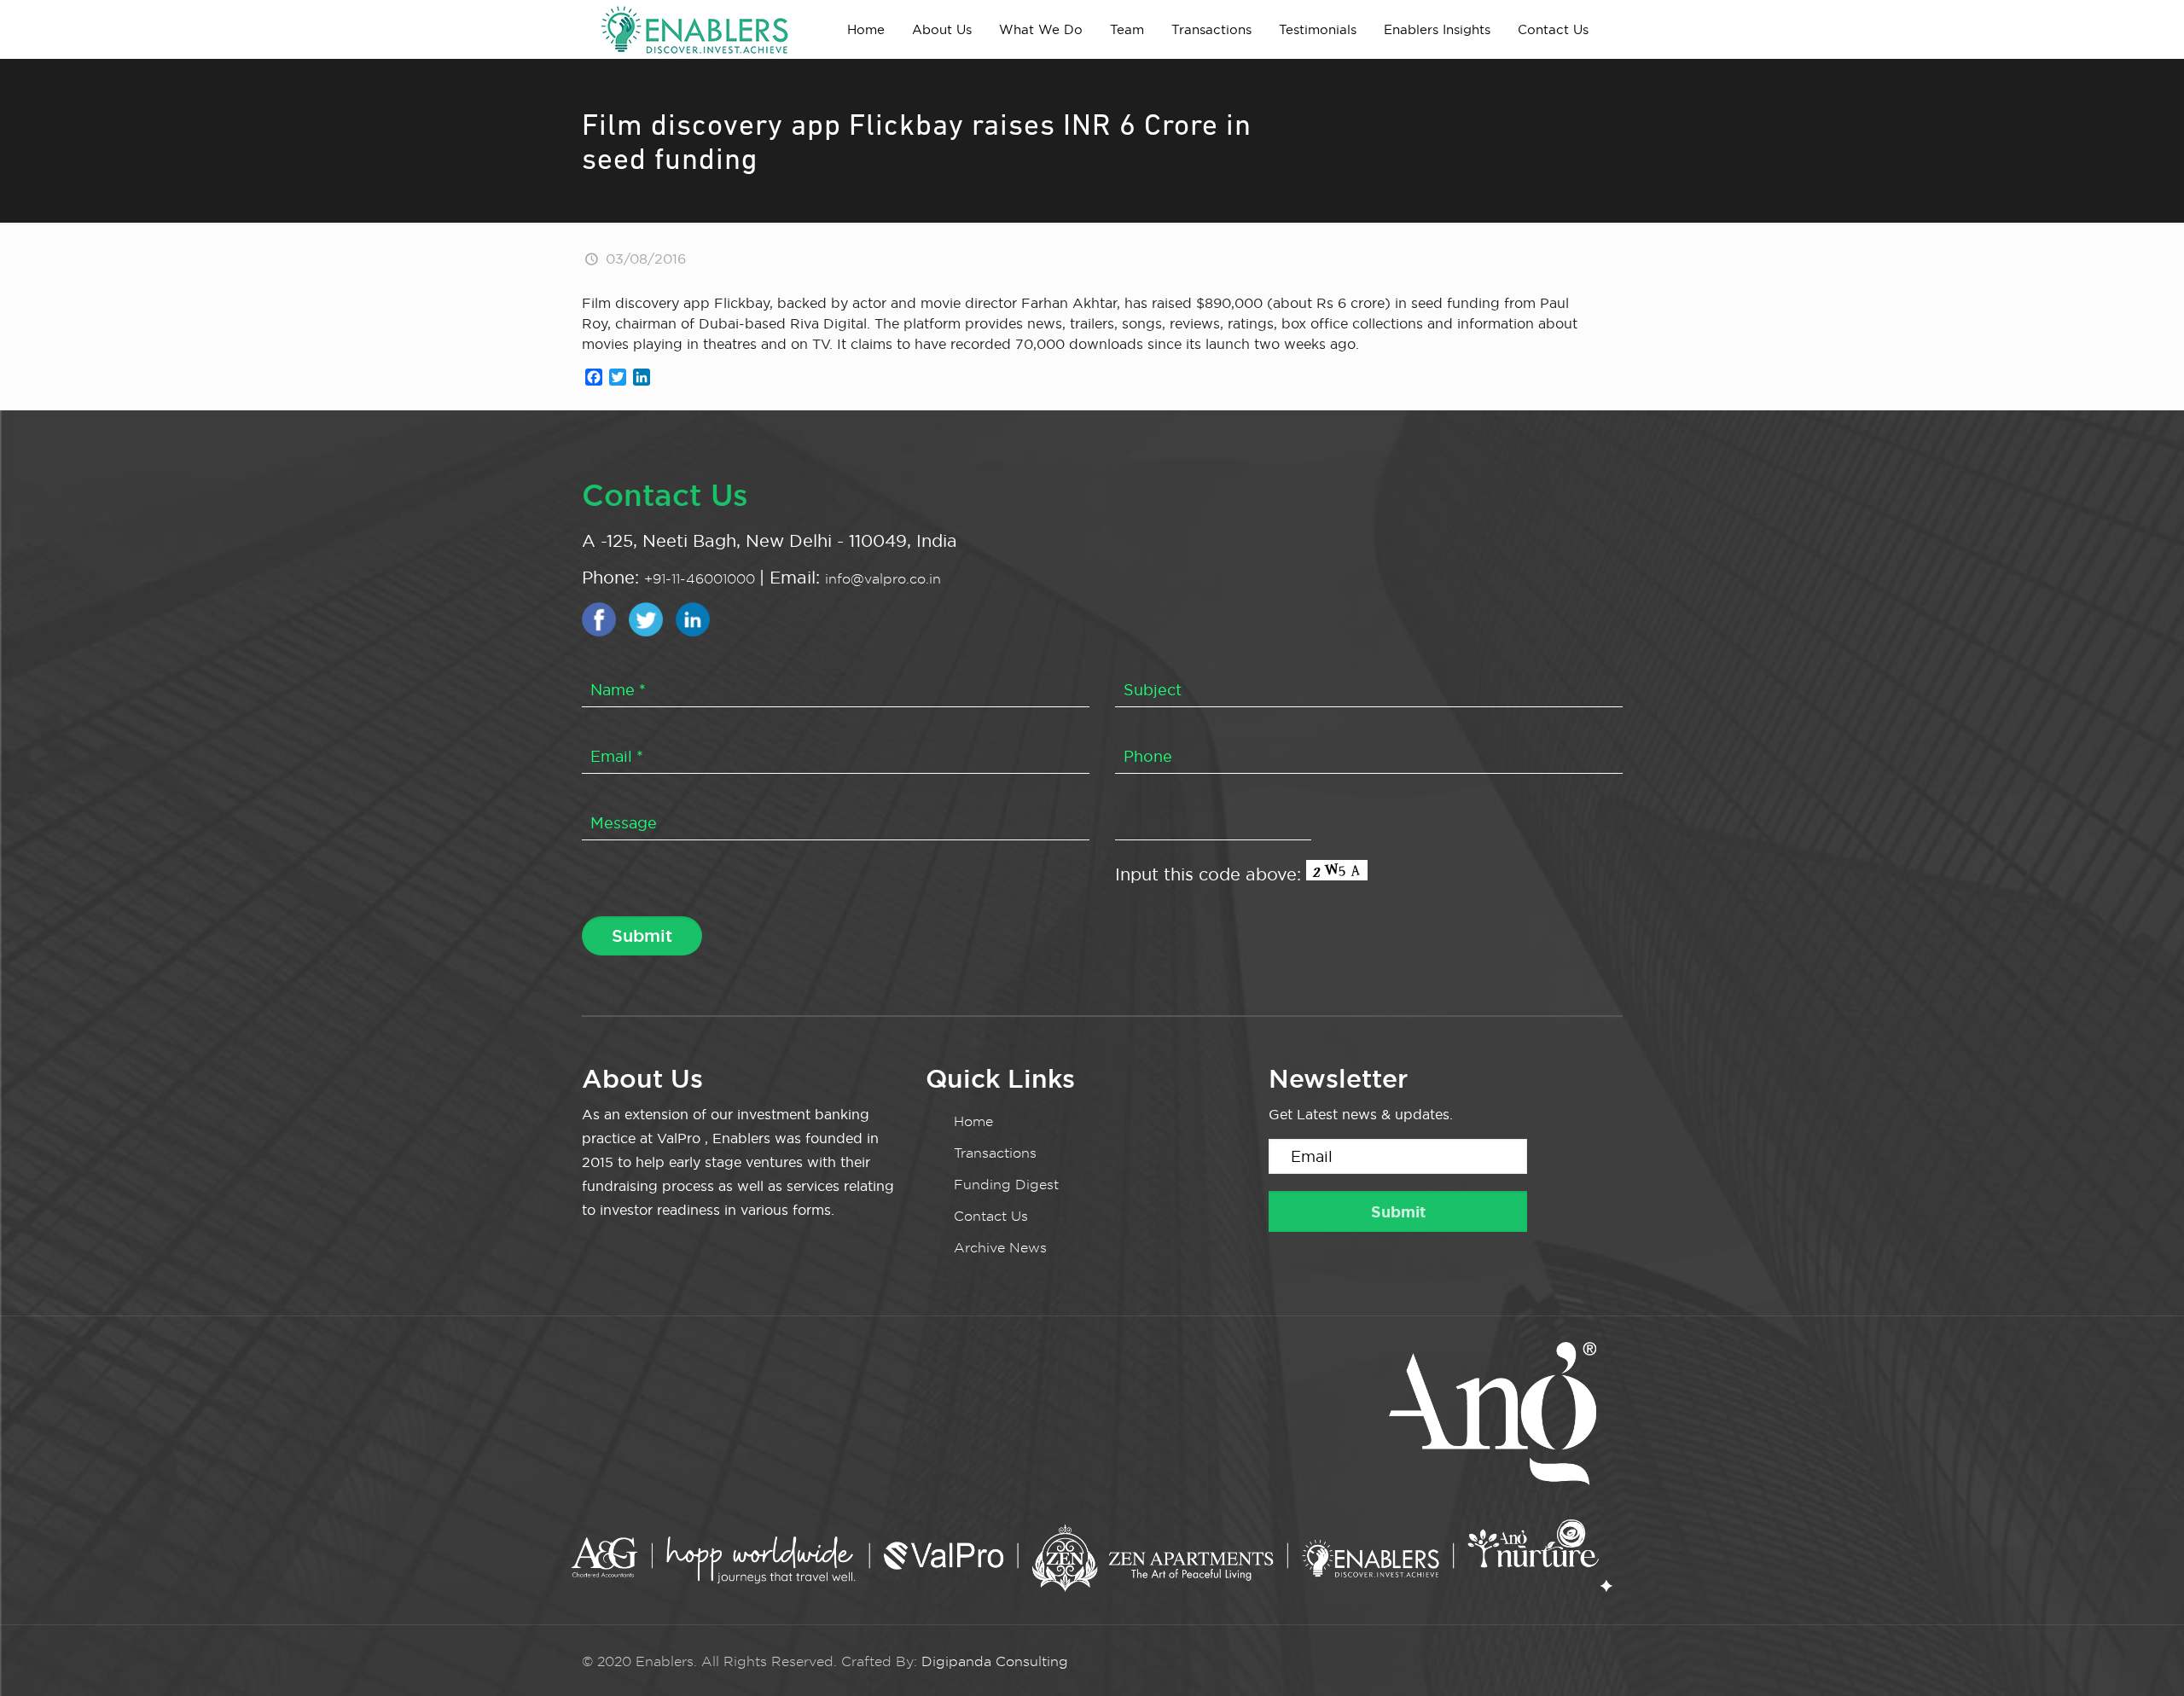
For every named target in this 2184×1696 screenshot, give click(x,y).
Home (973, 1121)
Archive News (1000, 1248)
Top (2143, 1655)
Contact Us (991, 1216)
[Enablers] (694, 29)
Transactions (995, 1153)
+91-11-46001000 (702, 579)
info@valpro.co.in (883, 579)
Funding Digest (1006, 1185)
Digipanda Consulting (995, 1661)
